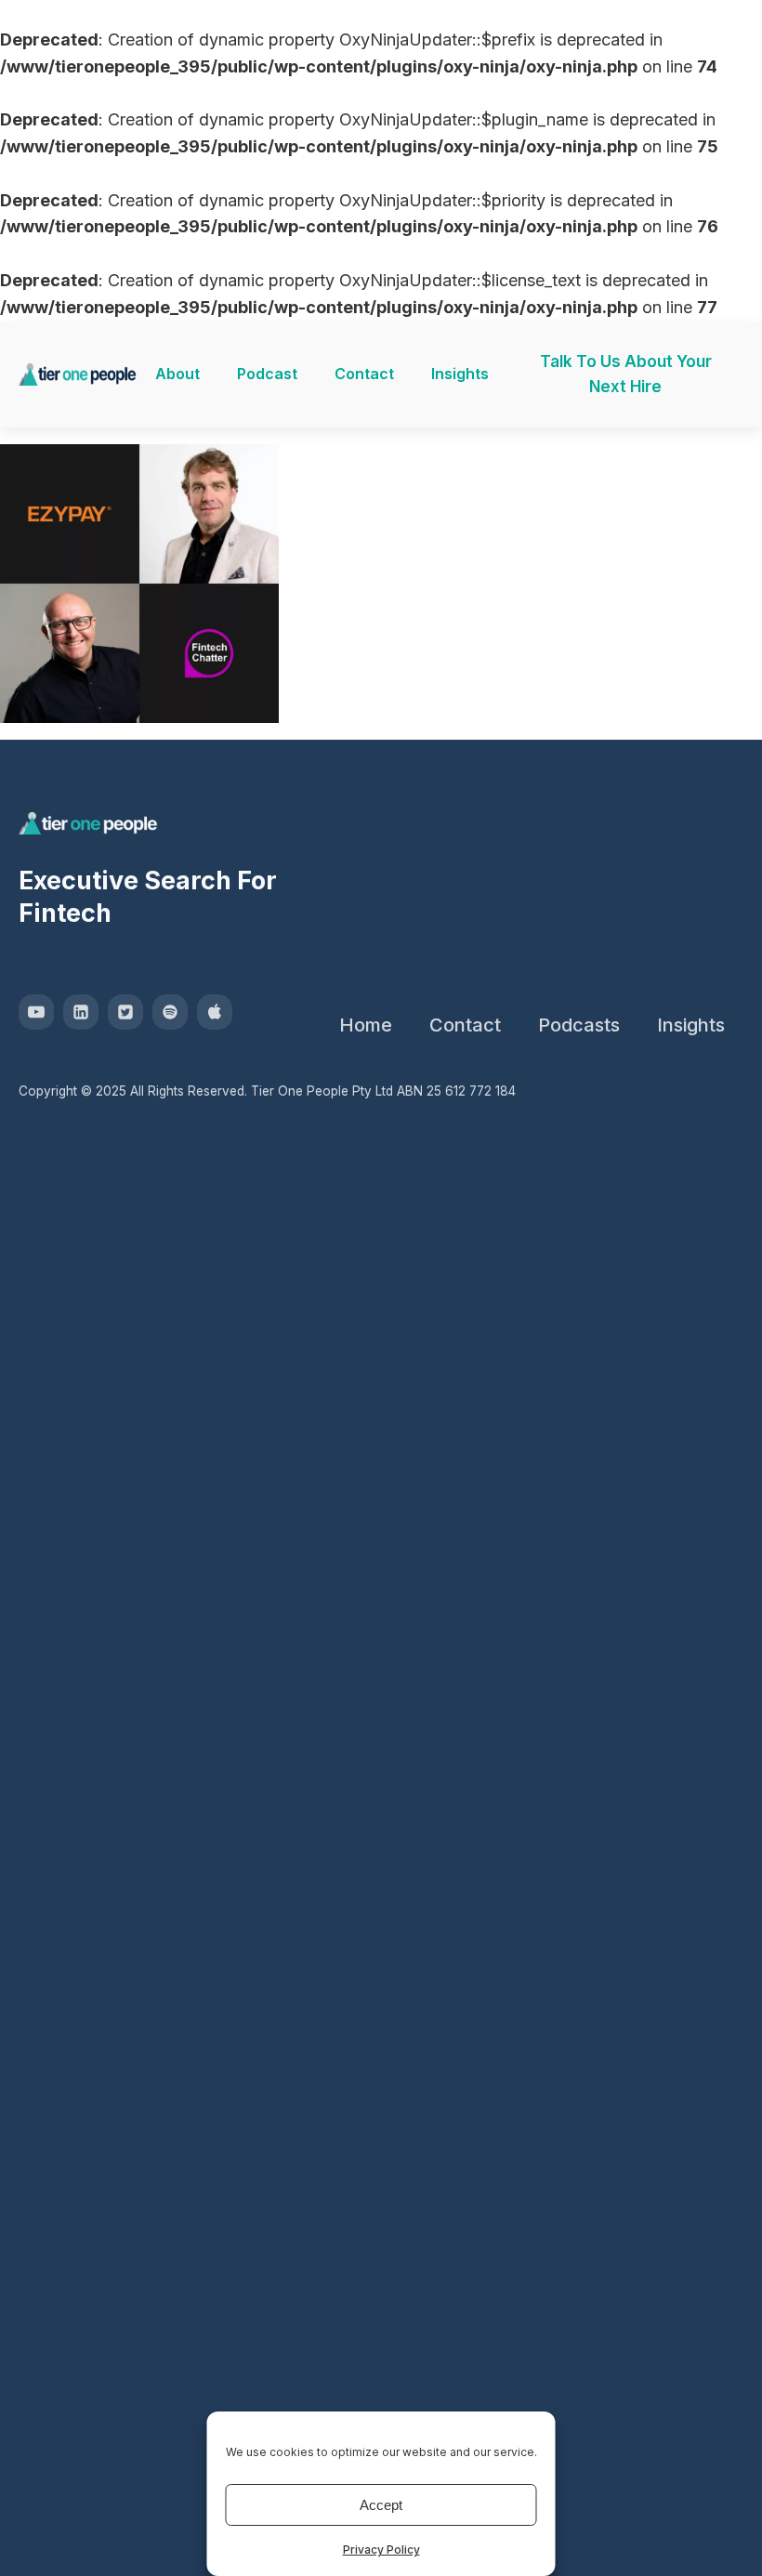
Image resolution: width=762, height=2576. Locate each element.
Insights (460, 374)
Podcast (267, 374)
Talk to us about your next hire (626, 374)
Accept (381, 2505)
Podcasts (579, 1025)
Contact (364, 374)
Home (366, 1025)
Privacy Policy (381, 2550)
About (177, 374)
